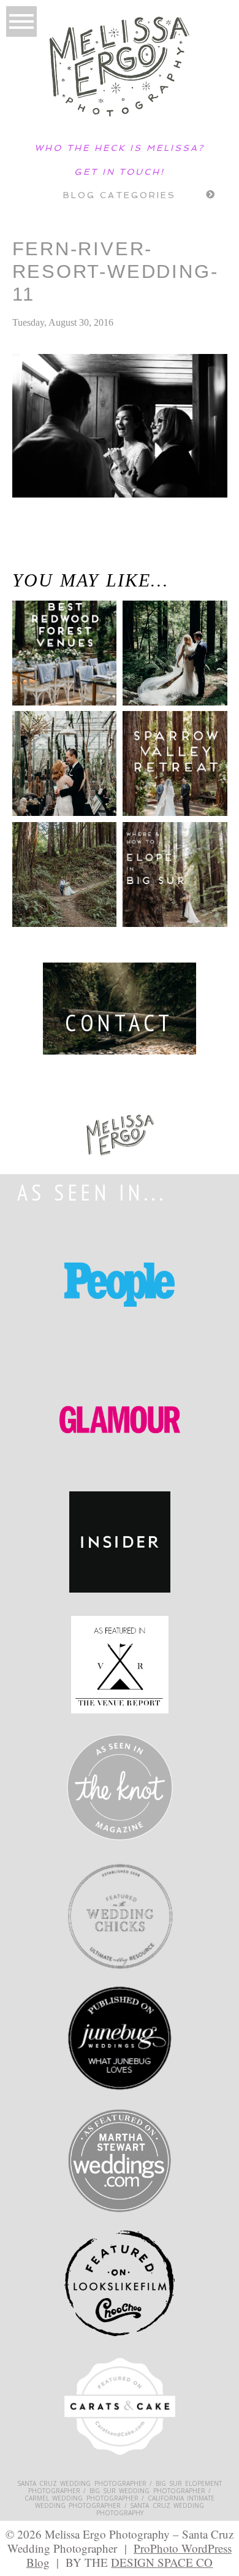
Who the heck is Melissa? (120, 148)
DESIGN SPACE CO (162, 2562)
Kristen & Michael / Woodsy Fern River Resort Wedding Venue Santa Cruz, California (58, 556)
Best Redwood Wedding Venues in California (54, 663)
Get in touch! (120, 172)
